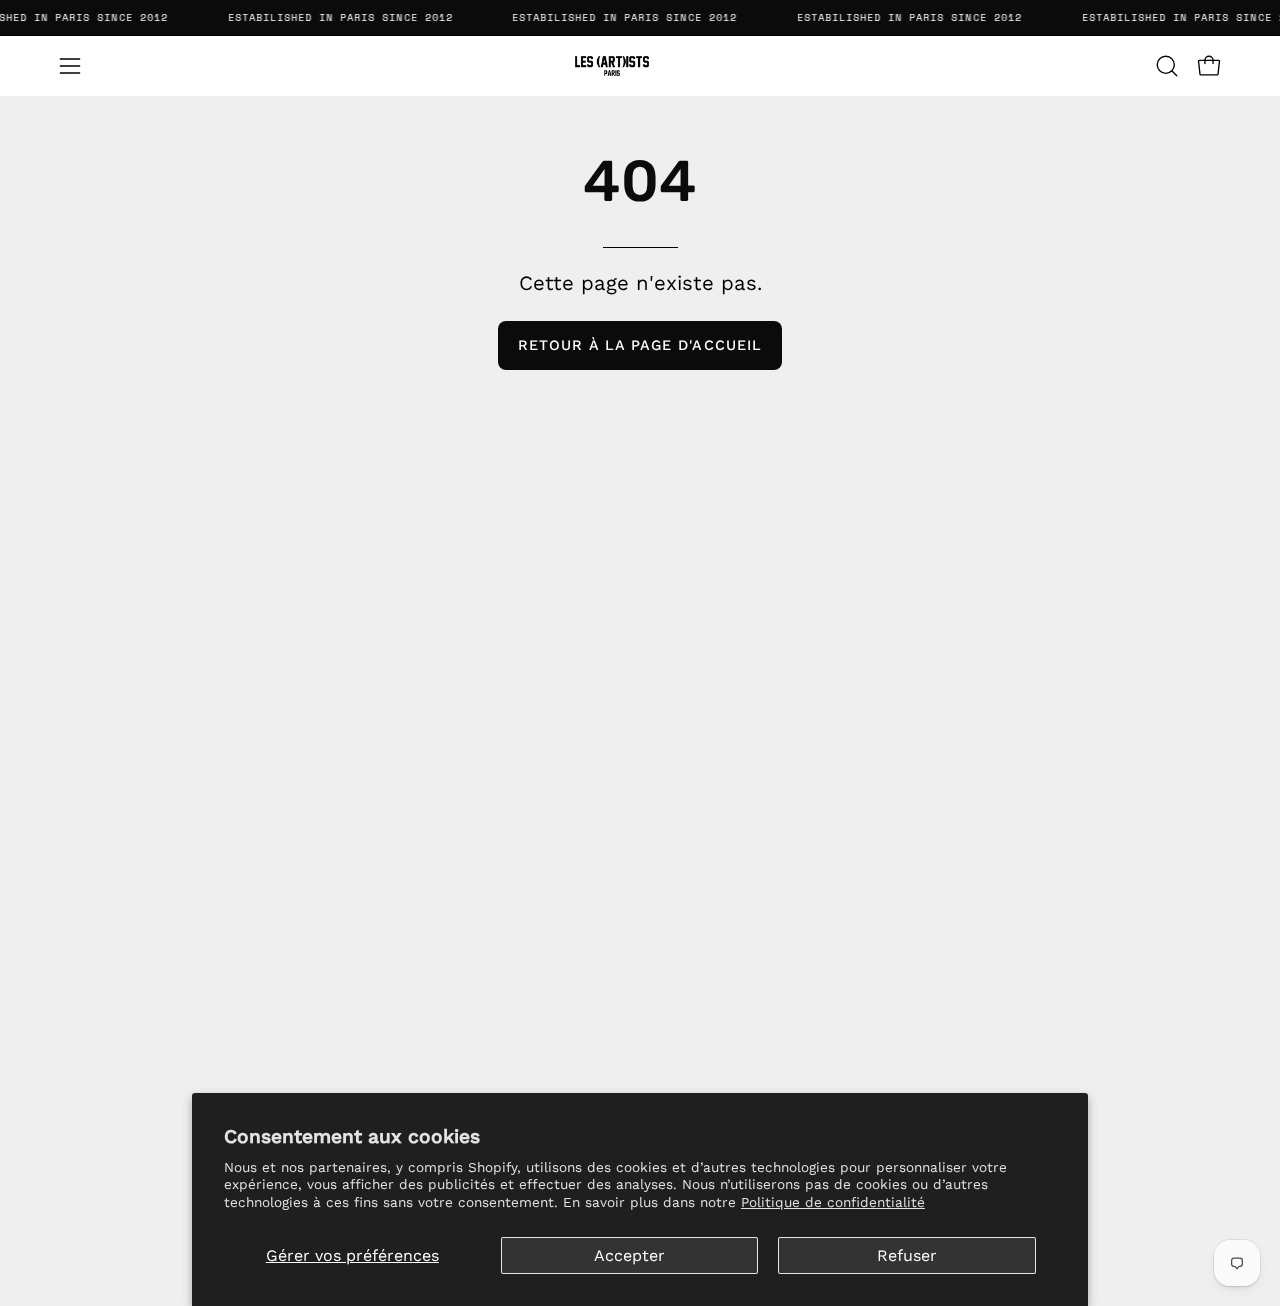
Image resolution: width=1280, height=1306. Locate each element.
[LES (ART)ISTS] (640, 66)
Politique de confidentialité (833, 1202)
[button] (1167, 66)
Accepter (629, 1255)
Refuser (907, 1255)
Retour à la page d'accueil (640, 345)
